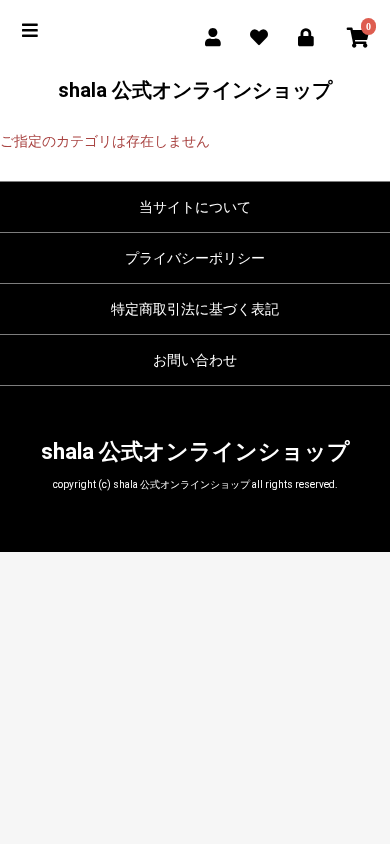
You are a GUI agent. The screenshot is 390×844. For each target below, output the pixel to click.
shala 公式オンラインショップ (195, 90)
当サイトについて (195, 207)
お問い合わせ (195, 360)
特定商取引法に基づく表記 (195, 309)
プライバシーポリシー (195, 258)
